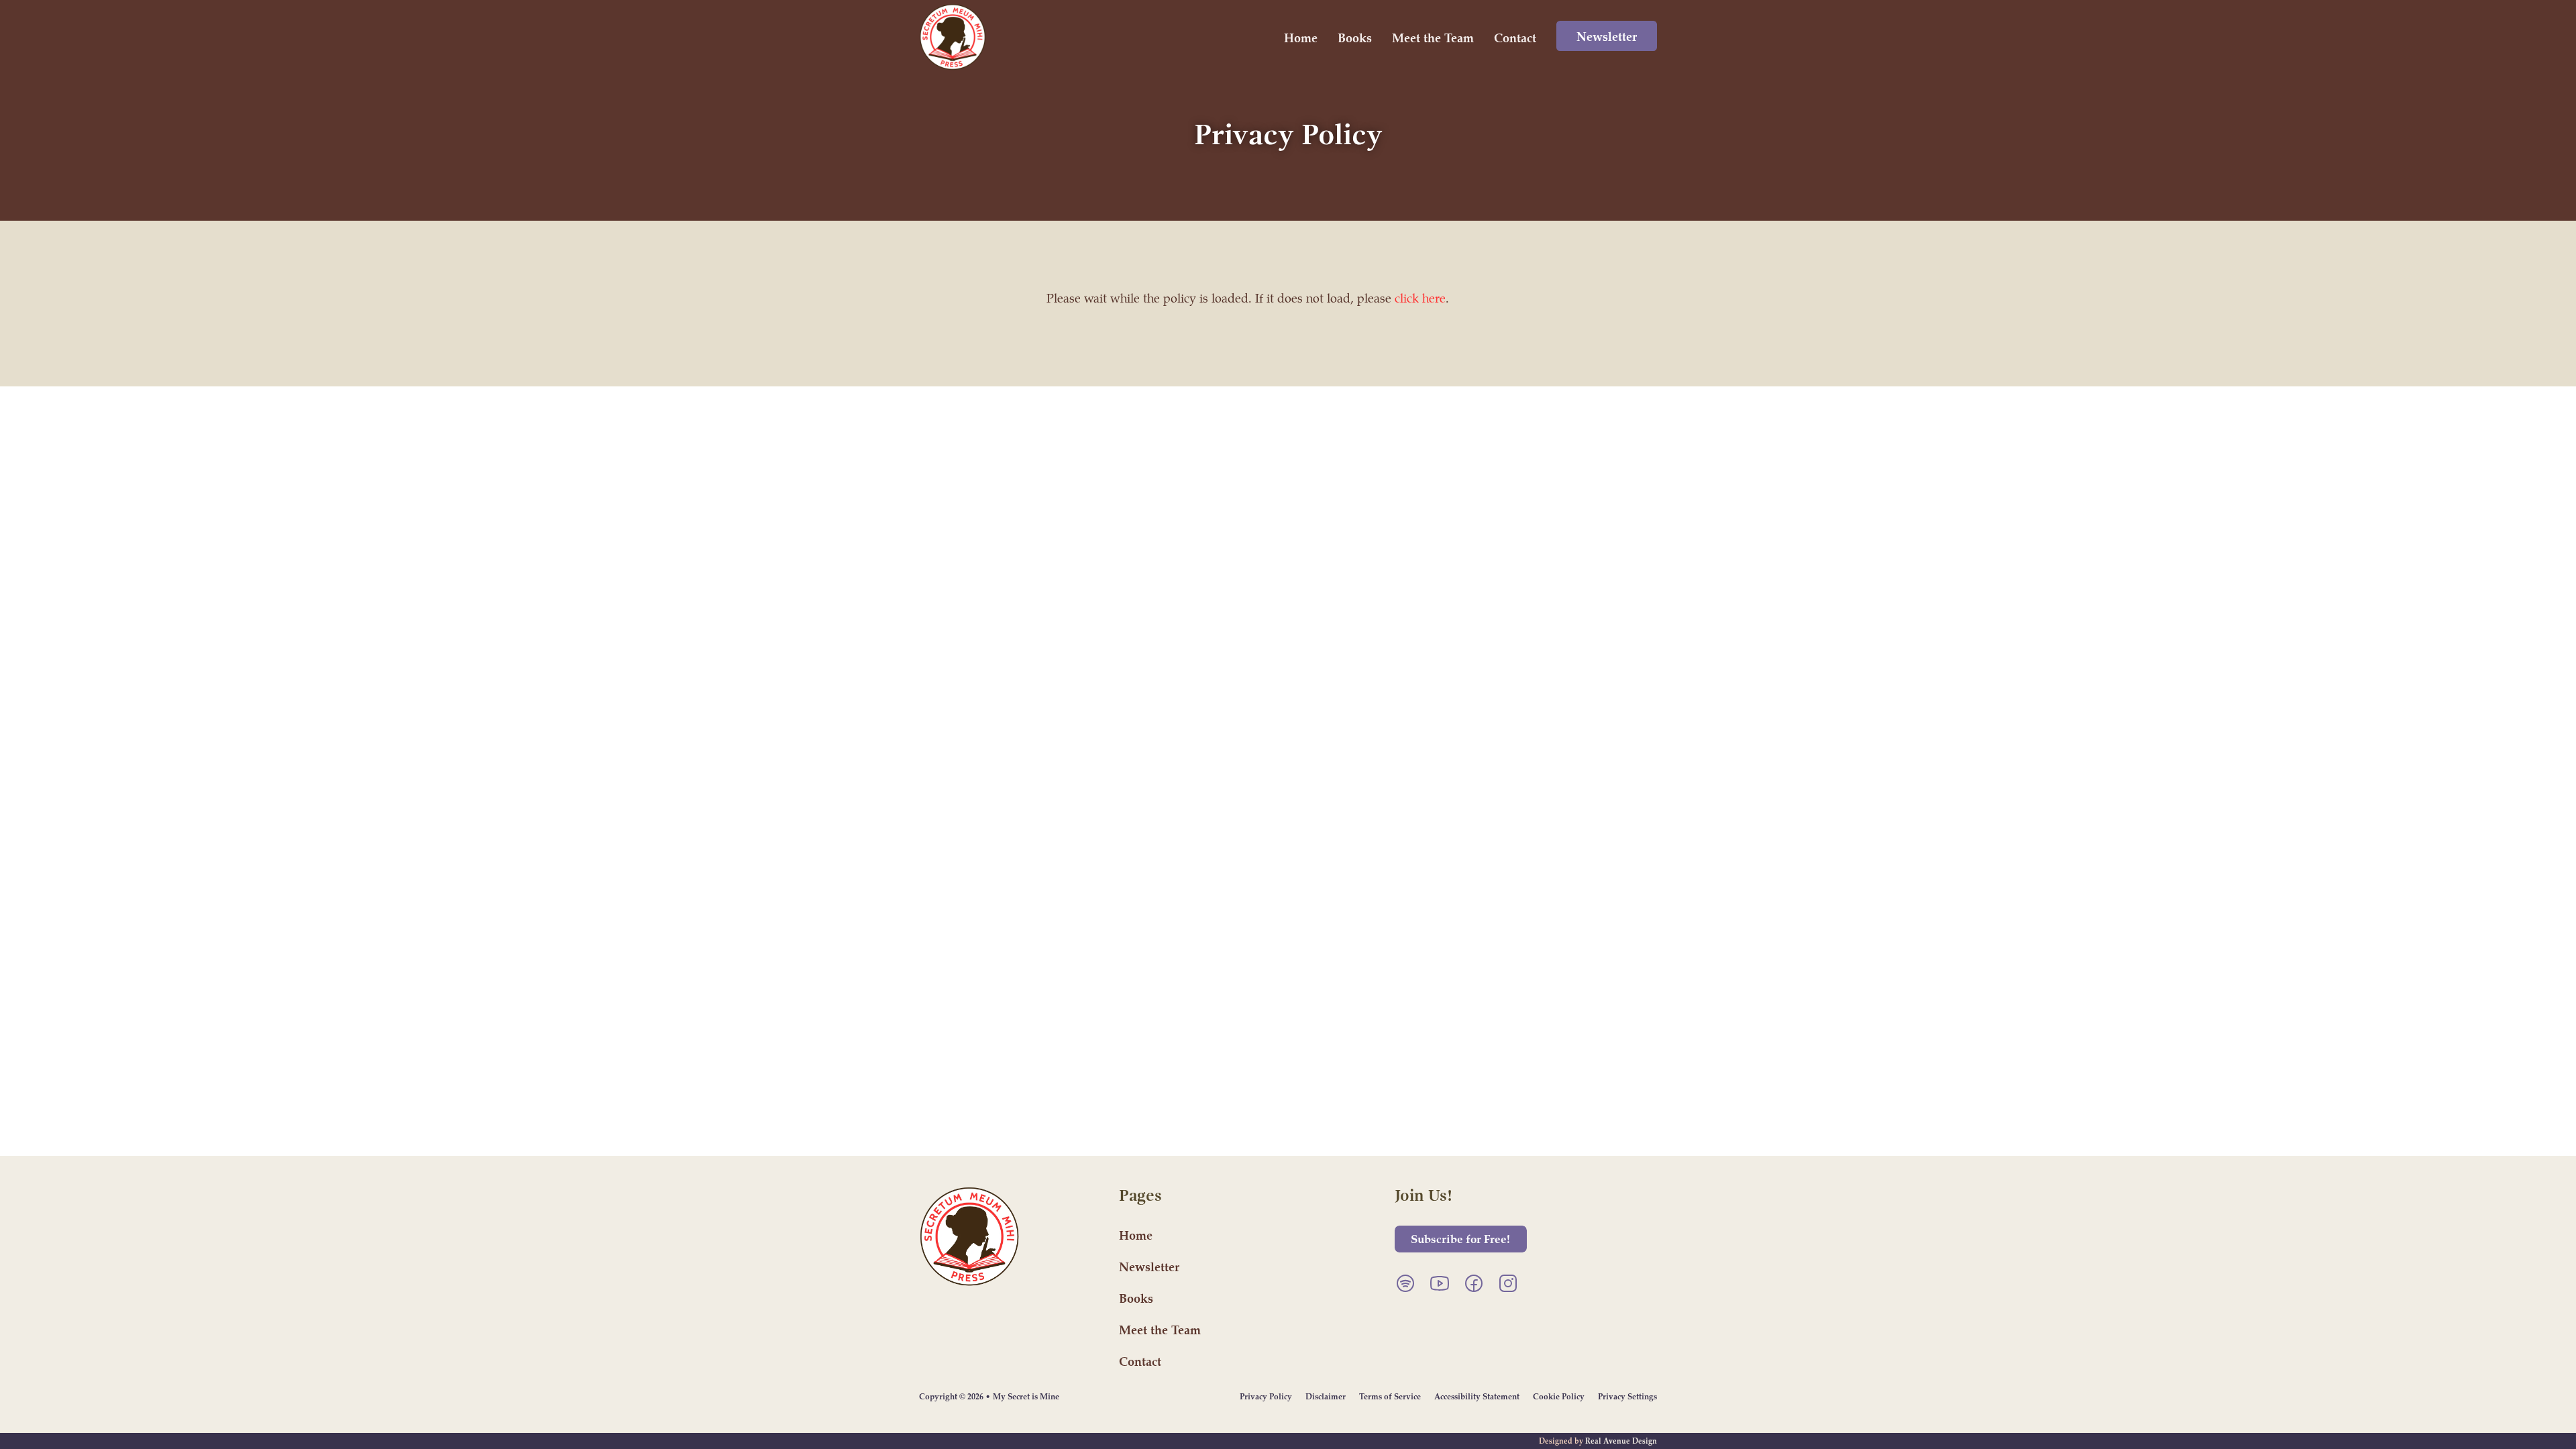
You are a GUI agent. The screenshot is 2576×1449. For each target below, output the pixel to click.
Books (1355, 37)
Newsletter (1607, 36)
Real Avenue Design (1621, 1441)
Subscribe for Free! (1460, 1238)
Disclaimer (1326, 1396)
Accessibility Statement (1477, 1396)
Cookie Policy (1559, 1396)
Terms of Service (1390, 1396)
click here (1420, 298)
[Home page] (953, 37)
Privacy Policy (1266, 1396)
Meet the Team (1433, 37)
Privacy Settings (1627, 1396)
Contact (1515, 37)
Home (1301, 37)
